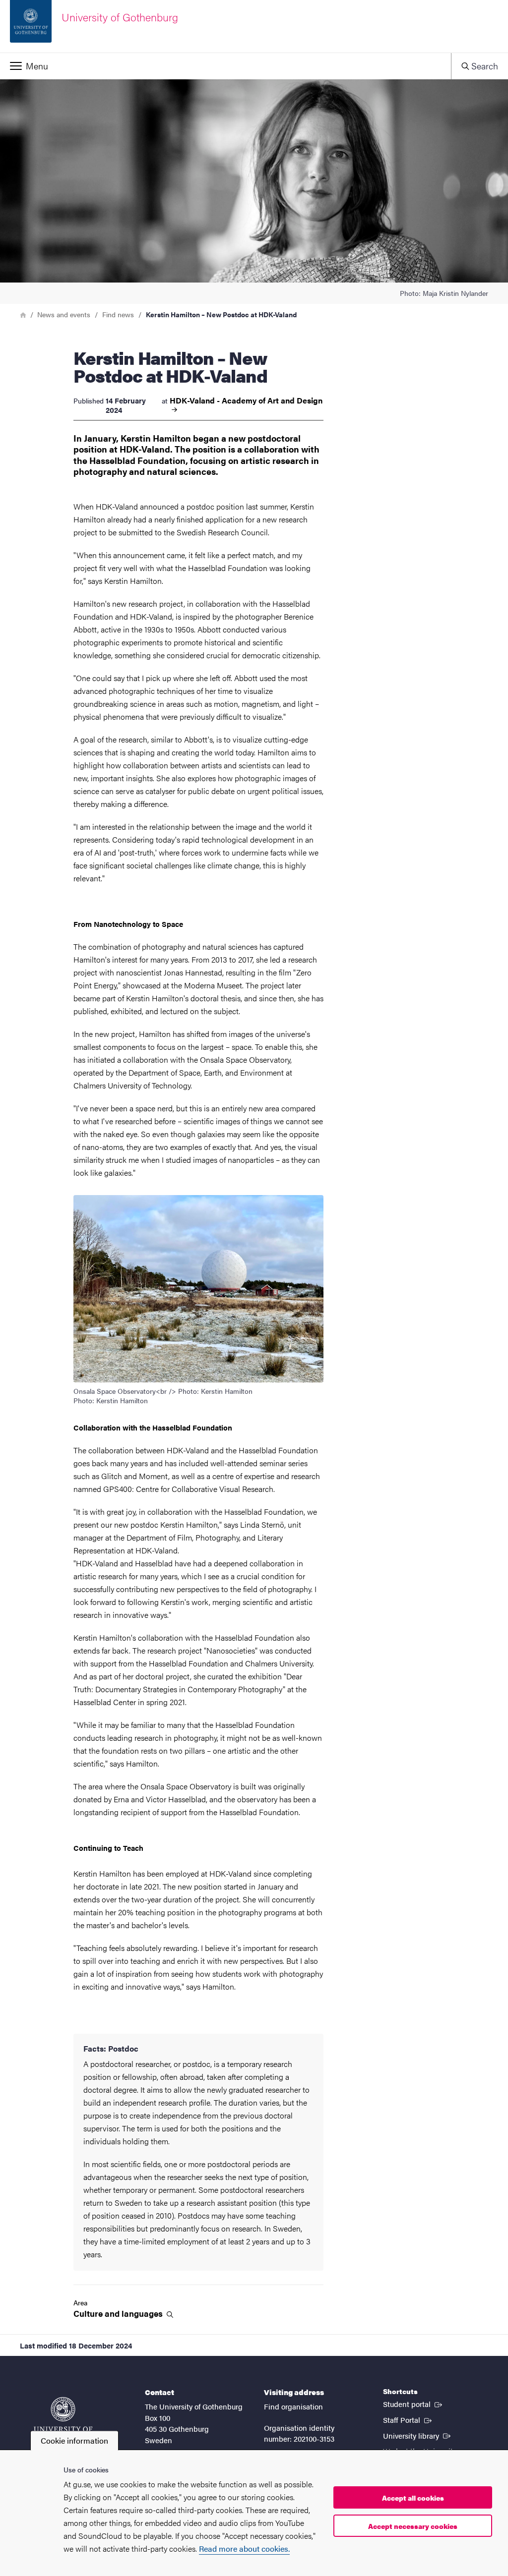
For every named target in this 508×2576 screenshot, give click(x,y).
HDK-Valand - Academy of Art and (246, 401)
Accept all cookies (413, 2498)
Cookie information (74, 2440)
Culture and (119, 2314)
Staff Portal (408, 2419)
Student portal (413, 2404)
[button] (225, 66)
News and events (64, 314)
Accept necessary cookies (413, 2526)
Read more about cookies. (244, 2548)
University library (418, 2435)
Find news (118, 314)
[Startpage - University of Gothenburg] (63, 2419)
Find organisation (293, 2406)
